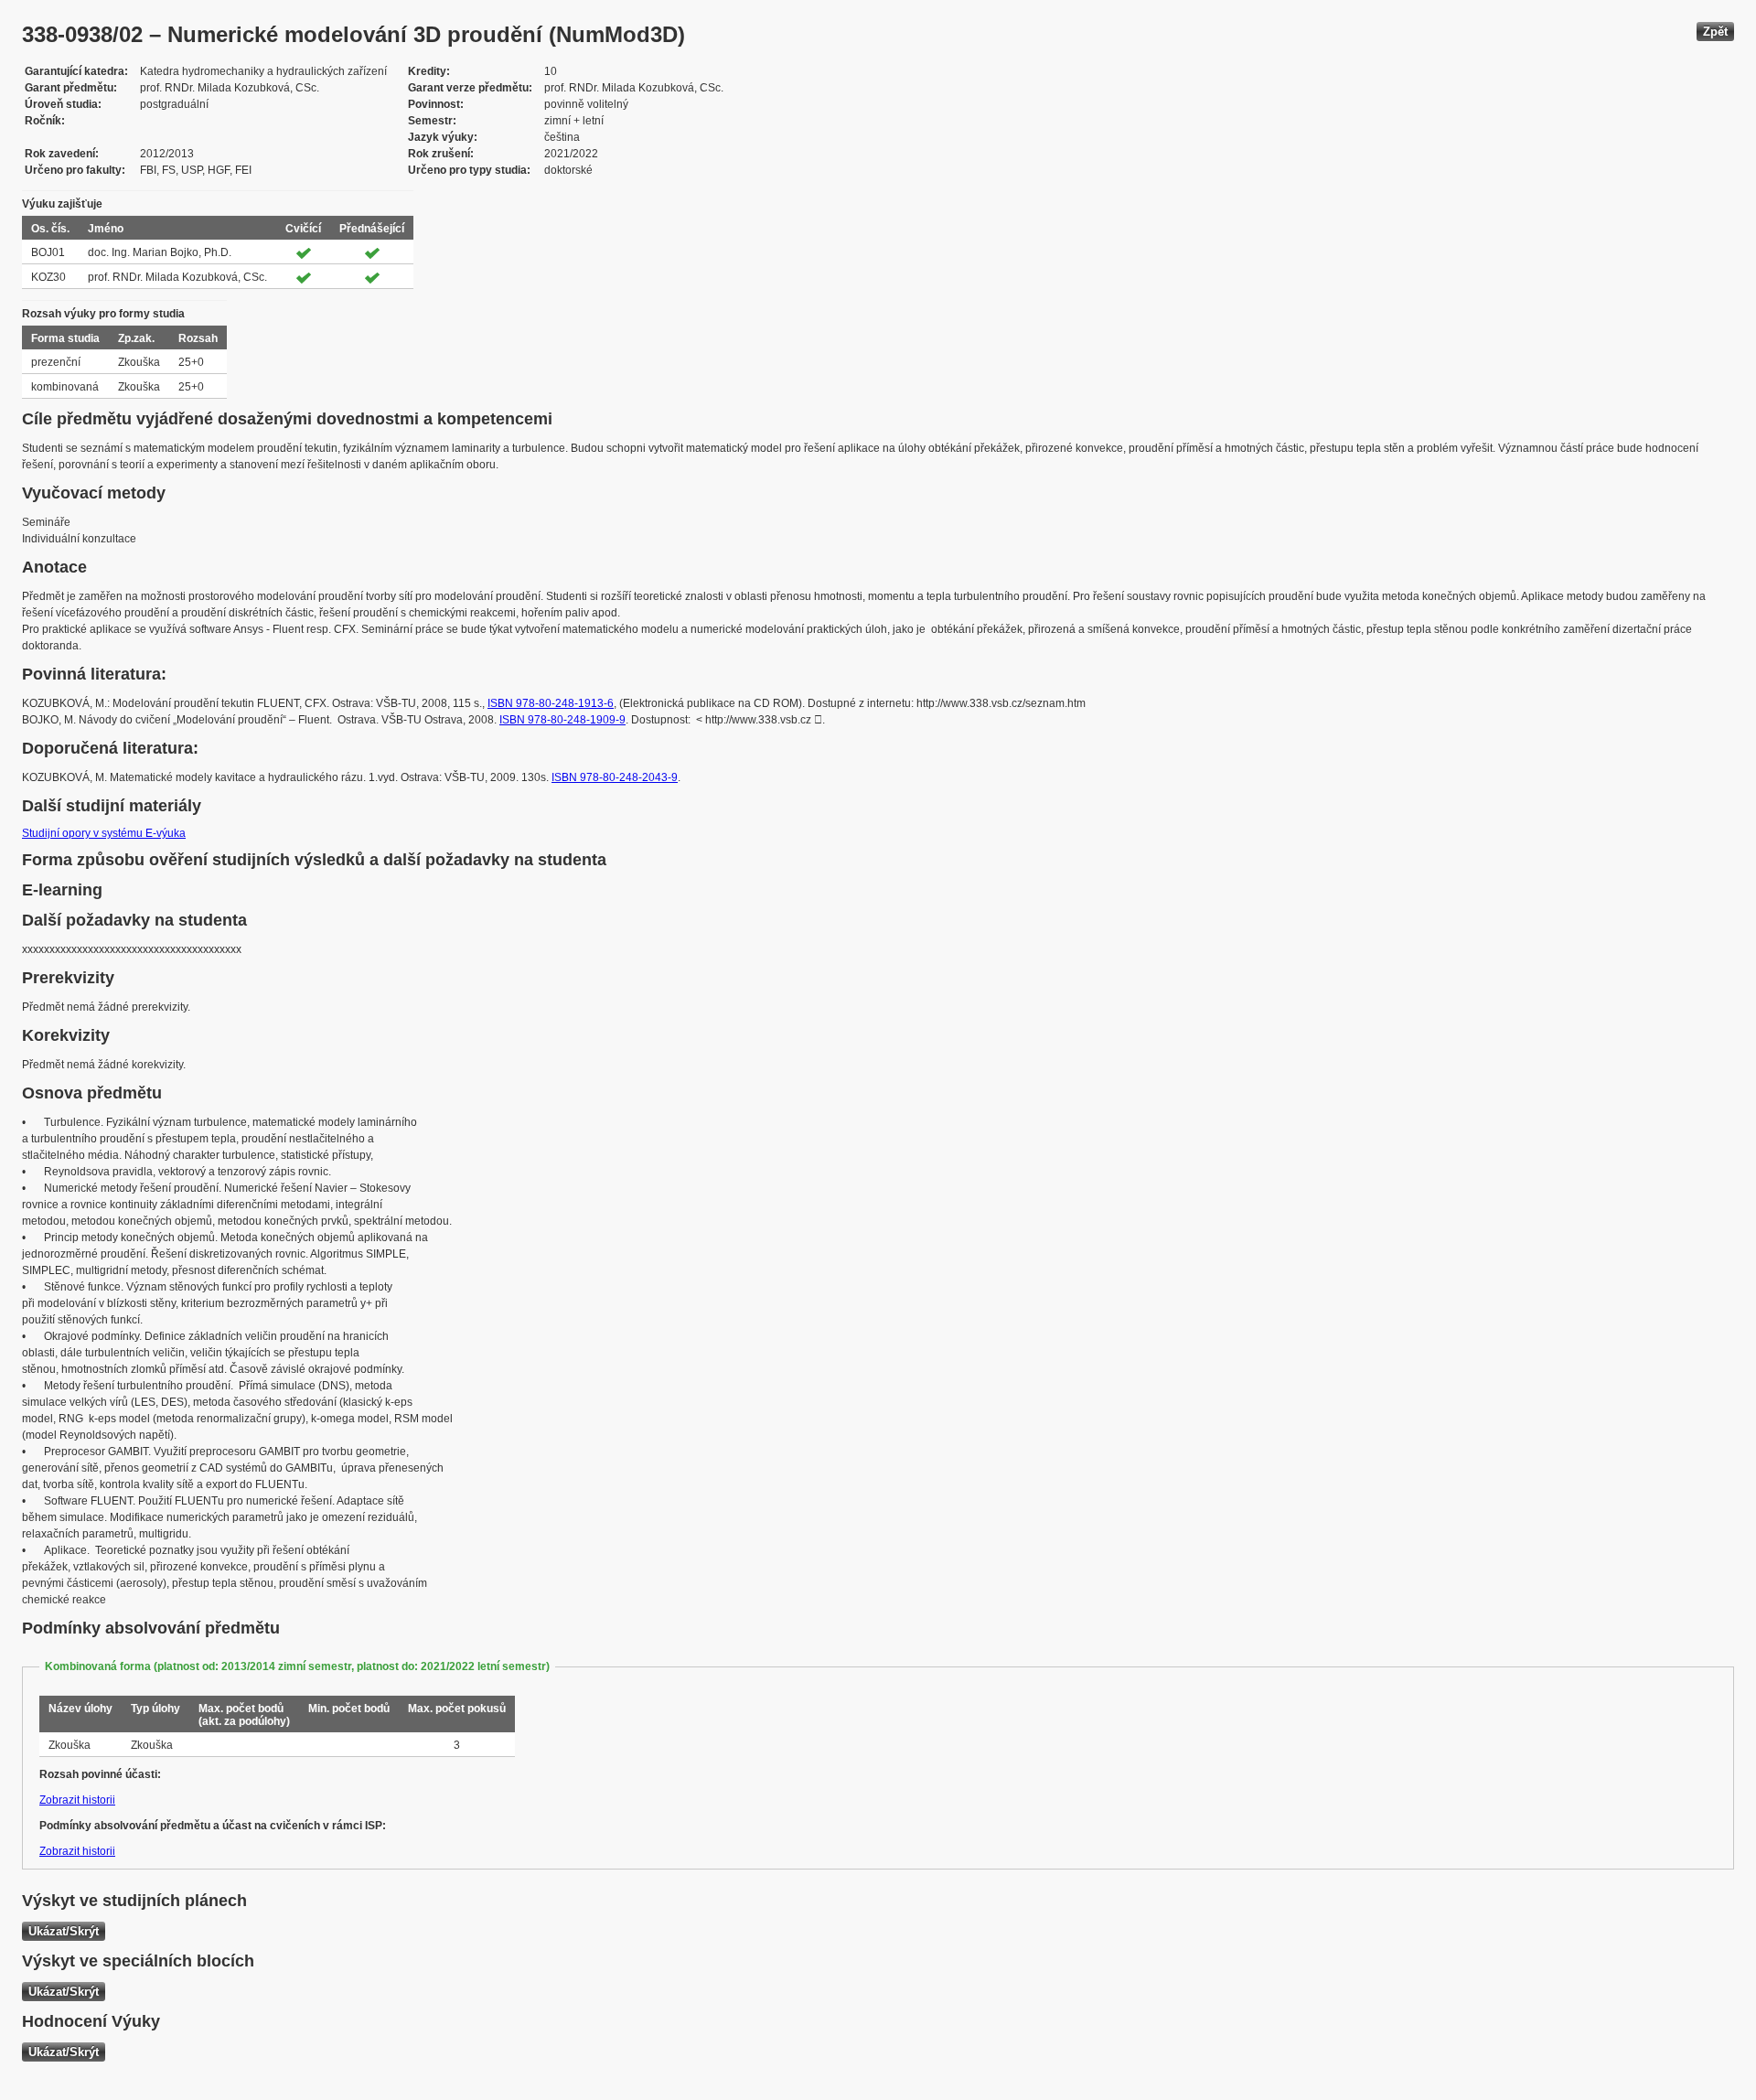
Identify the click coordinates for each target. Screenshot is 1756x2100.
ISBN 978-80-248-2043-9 (615, 777)
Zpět (1715, 32)
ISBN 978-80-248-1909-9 (562, 720)
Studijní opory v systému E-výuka (104, 833)
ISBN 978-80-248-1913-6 (551, 703)
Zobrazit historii (77, 1800)
